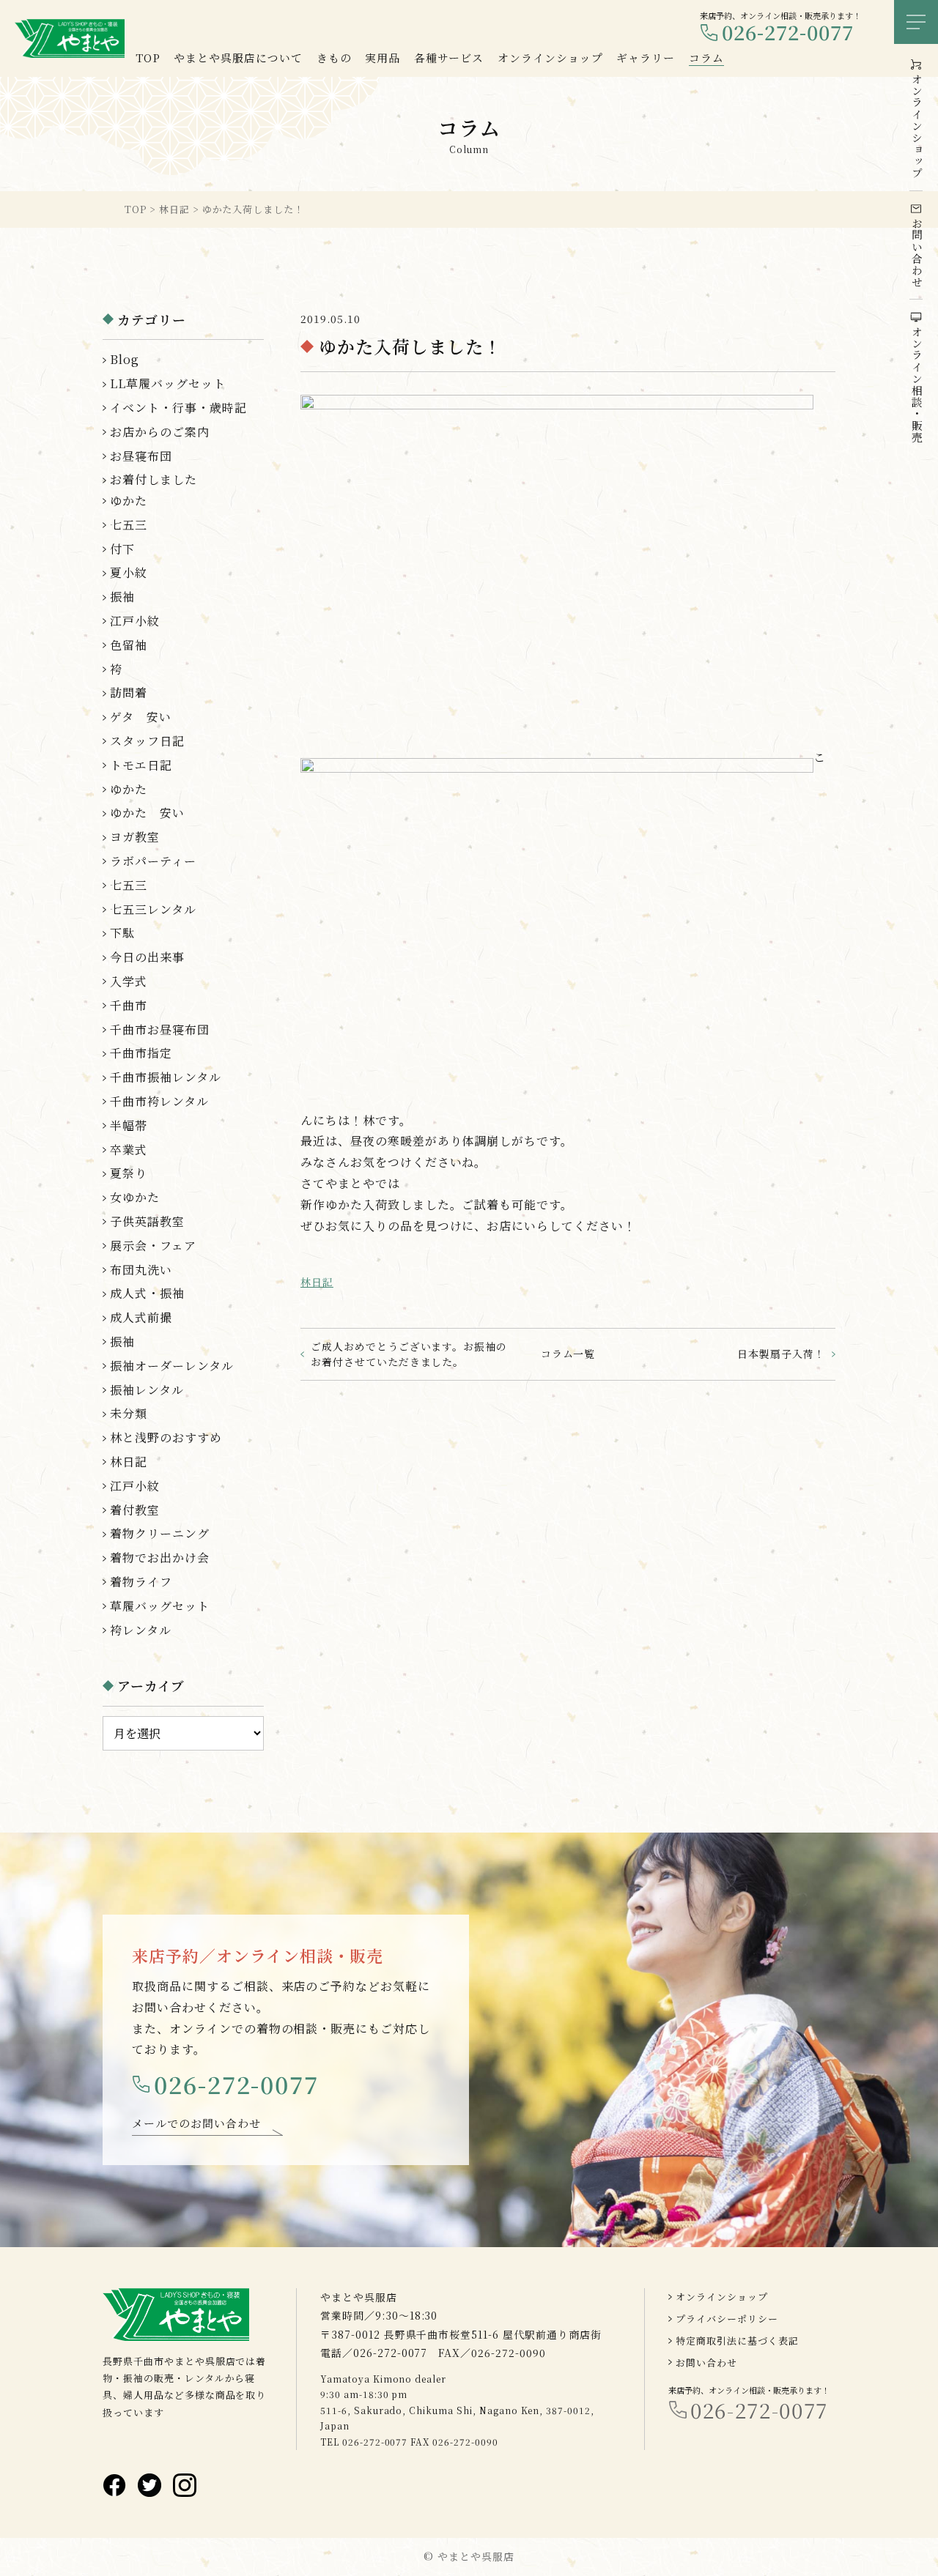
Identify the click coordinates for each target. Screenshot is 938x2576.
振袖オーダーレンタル (172, 1366)
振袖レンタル (147, 1390)
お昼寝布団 (141, 456)
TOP (148, 57)
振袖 (122, 597)
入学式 (129, 981)
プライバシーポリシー (727, 2319)
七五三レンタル (153, 909)
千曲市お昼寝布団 (160, 1029)
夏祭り (129, 1173)
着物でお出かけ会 (160, 1558)
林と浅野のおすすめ (166, 1437)
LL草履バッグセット (168, 383)
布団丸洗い (141, 1270)
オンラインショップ (722, 2297)
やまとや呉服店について (238, 57)
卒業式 (129, 1150)
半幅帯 (129, 1125)
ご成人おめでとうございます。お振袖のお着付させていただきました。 (409, 1354)
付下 (122, 549)
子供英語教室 (147, 1221)
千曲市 (129, 1005)
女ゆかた (135, 1197)
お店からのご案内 (160, 432)
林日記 (317, 1282)
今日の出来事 (147, 957)
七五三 (129, 525)
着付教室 (135, 1510)
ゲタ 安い (141, 717)
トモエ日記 (141, 765)
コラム (706, 57)
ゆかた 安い (147, 813)
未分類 (129, 1413)
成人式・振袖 (147, 1293)
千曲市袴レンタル (159, 1101)
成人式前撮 (141, 1317)
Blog (125, 359)
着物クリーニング (160, 1533)
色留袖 (129, 645)
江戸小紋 (135, 621)
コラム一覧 (568, 1354)
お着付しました (154, 479)
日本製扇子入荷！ (781, 1354)
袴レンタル (141, 1630)
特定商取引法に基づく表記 (737, 2341)
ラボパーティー (153, 861)
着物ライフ (141, 1582)
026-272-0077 (788, 33)
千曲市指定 (141, 1053)
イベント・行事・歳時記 (178, 408)
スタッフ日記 (147, 741)
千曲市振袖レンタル (166, 1077)
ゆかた (129, 501)
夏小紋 (129, 572)
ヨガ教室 (135, 837)
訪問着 (129, 693)
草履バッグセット (160, 1606)
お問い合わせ (706, 2362)
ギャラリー (646, 57)
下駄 (122, 933)
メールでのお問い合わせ (196, 2123)
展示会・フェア (153, 1246)
